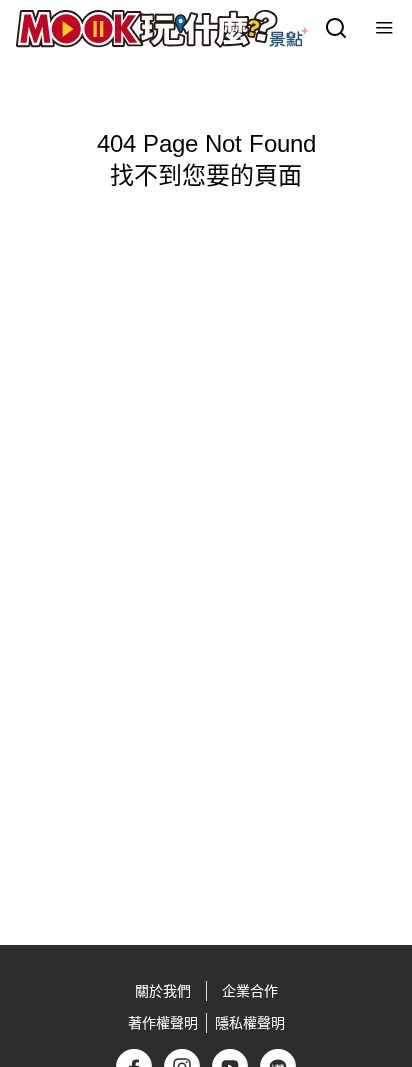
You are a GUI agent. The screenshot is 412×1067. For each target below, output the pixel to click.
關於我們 (163, 991)
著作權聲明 (163, 1023)
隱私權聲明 (250, 1023)
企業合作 (250, 991)
